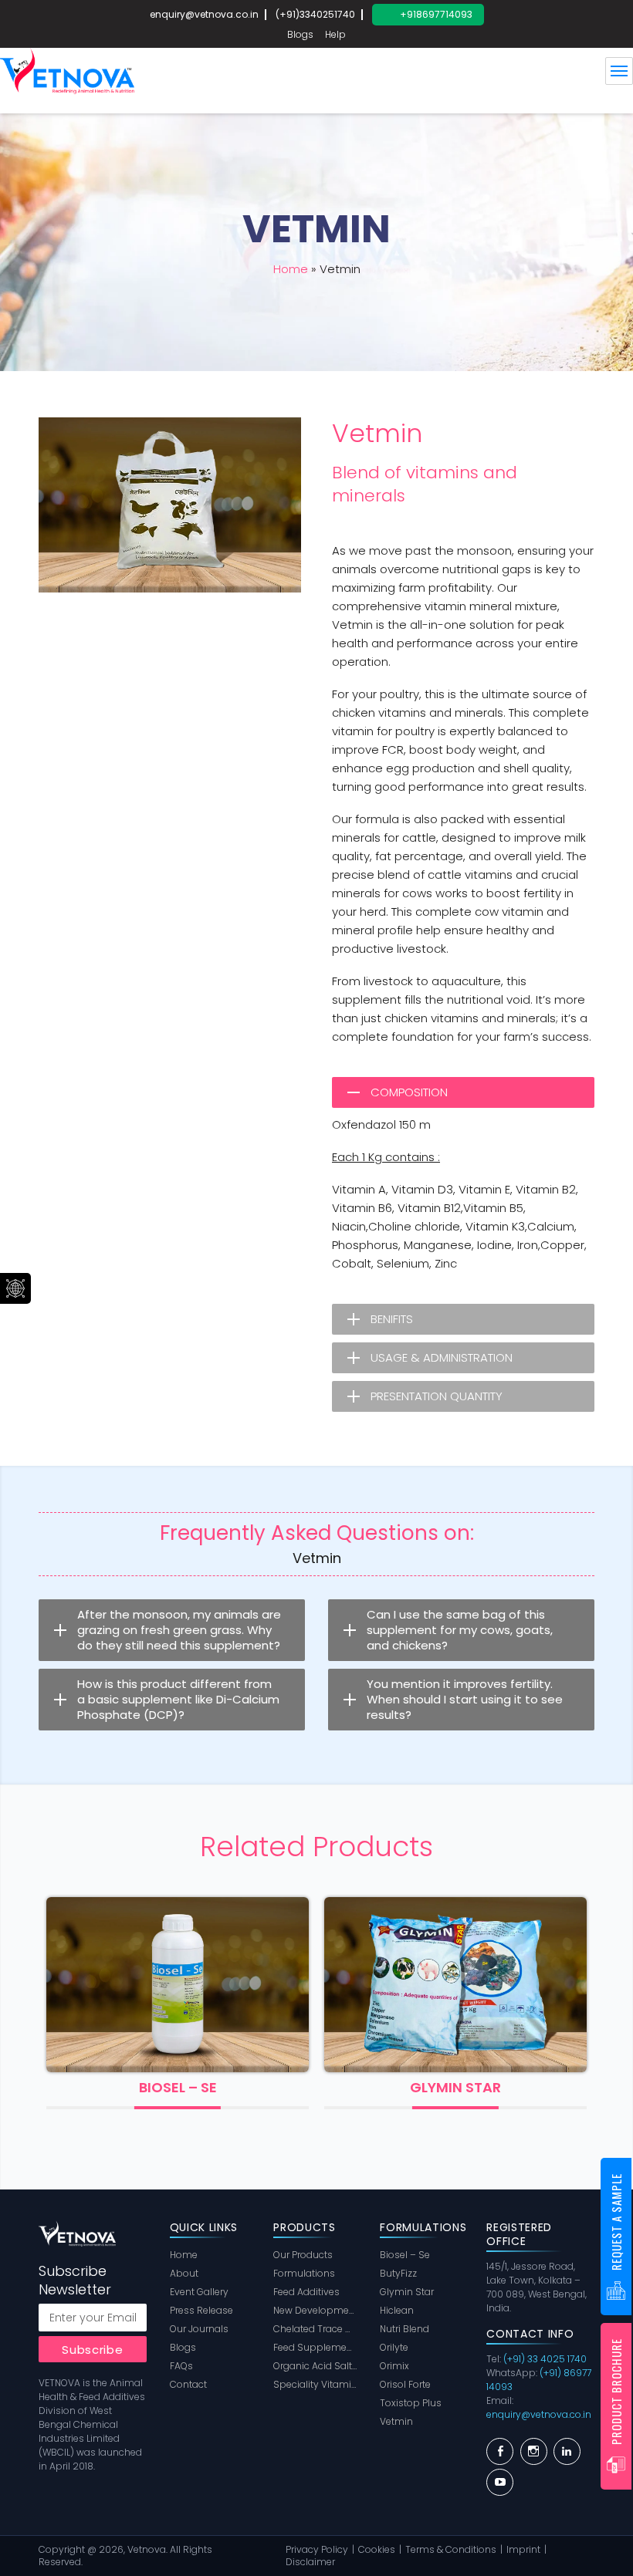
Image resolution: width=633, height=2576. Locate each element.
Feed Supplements (315, 2347)
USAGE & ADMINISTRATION (442, 1357)
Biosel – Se (405, 2255)
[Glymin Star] (179, 1985)
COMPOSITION (409, 1092)
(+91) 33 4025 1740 (545, 2359)
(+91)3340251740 (315, 14)
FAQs (181, 2366)
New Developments (315, 2310)
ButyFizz (398, 2273)
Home (291, 269)
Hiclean (397, 2310)
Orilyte (394, 2347)
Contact (188, 2384)
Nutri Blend (405, 2329)
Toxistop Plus (411, 2403)
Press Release (201, 2310)
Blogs (300, 34)
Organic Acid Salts (315, 2366)
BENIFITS (392, 1319)
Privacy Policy (317, 2549)
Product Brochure (616, 2392)
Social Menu (15, 1288)
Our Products (303, 2255)
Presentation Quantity (437, 1396)
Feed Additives (306, 2292)
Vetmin (396, 2421)
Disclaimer (310, 2562)
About (184, 2273)
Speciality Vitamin (315, 2384)
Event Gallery (199, 2292)
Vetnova (147, 2549)
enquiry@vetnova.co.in (204, 14)
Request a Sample (616, 2222)
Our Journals (199, 2329)
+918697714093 (436, 14)
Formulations (304, 2273)
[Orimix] (457, 1985)
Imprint (523, 2549)
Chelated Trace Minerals (315, 2329)
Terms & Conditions (451, 2549)
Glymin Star (179, 2088)
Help (335, 34)
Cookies (377, 2549)
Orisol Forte (405, 2384)
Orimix (457, 2088)
